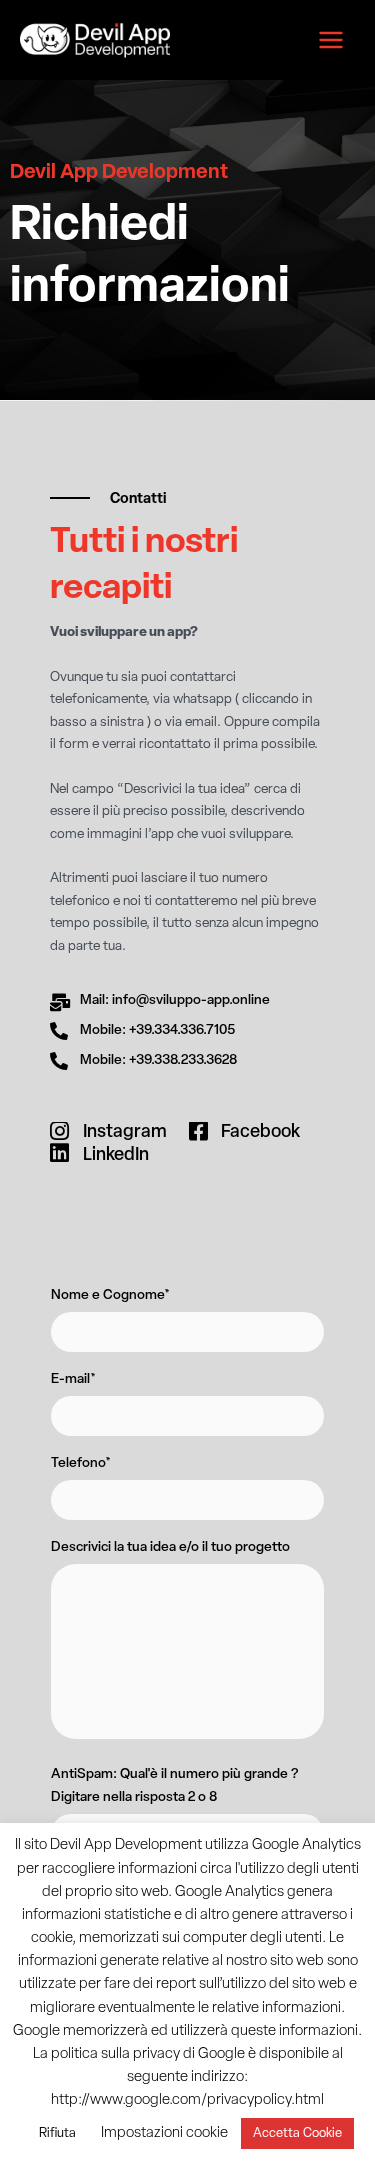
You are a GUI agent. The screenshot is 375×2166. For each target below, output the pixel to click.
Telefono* (81, 1463)
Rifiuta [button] (57, 2133)
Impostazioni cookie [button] (164, 2133)
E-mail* (73, 1379)
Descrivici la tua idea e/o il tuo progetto (170, 1547)
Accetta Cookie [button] (297, 2133)
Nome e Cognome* (110, 1295)
